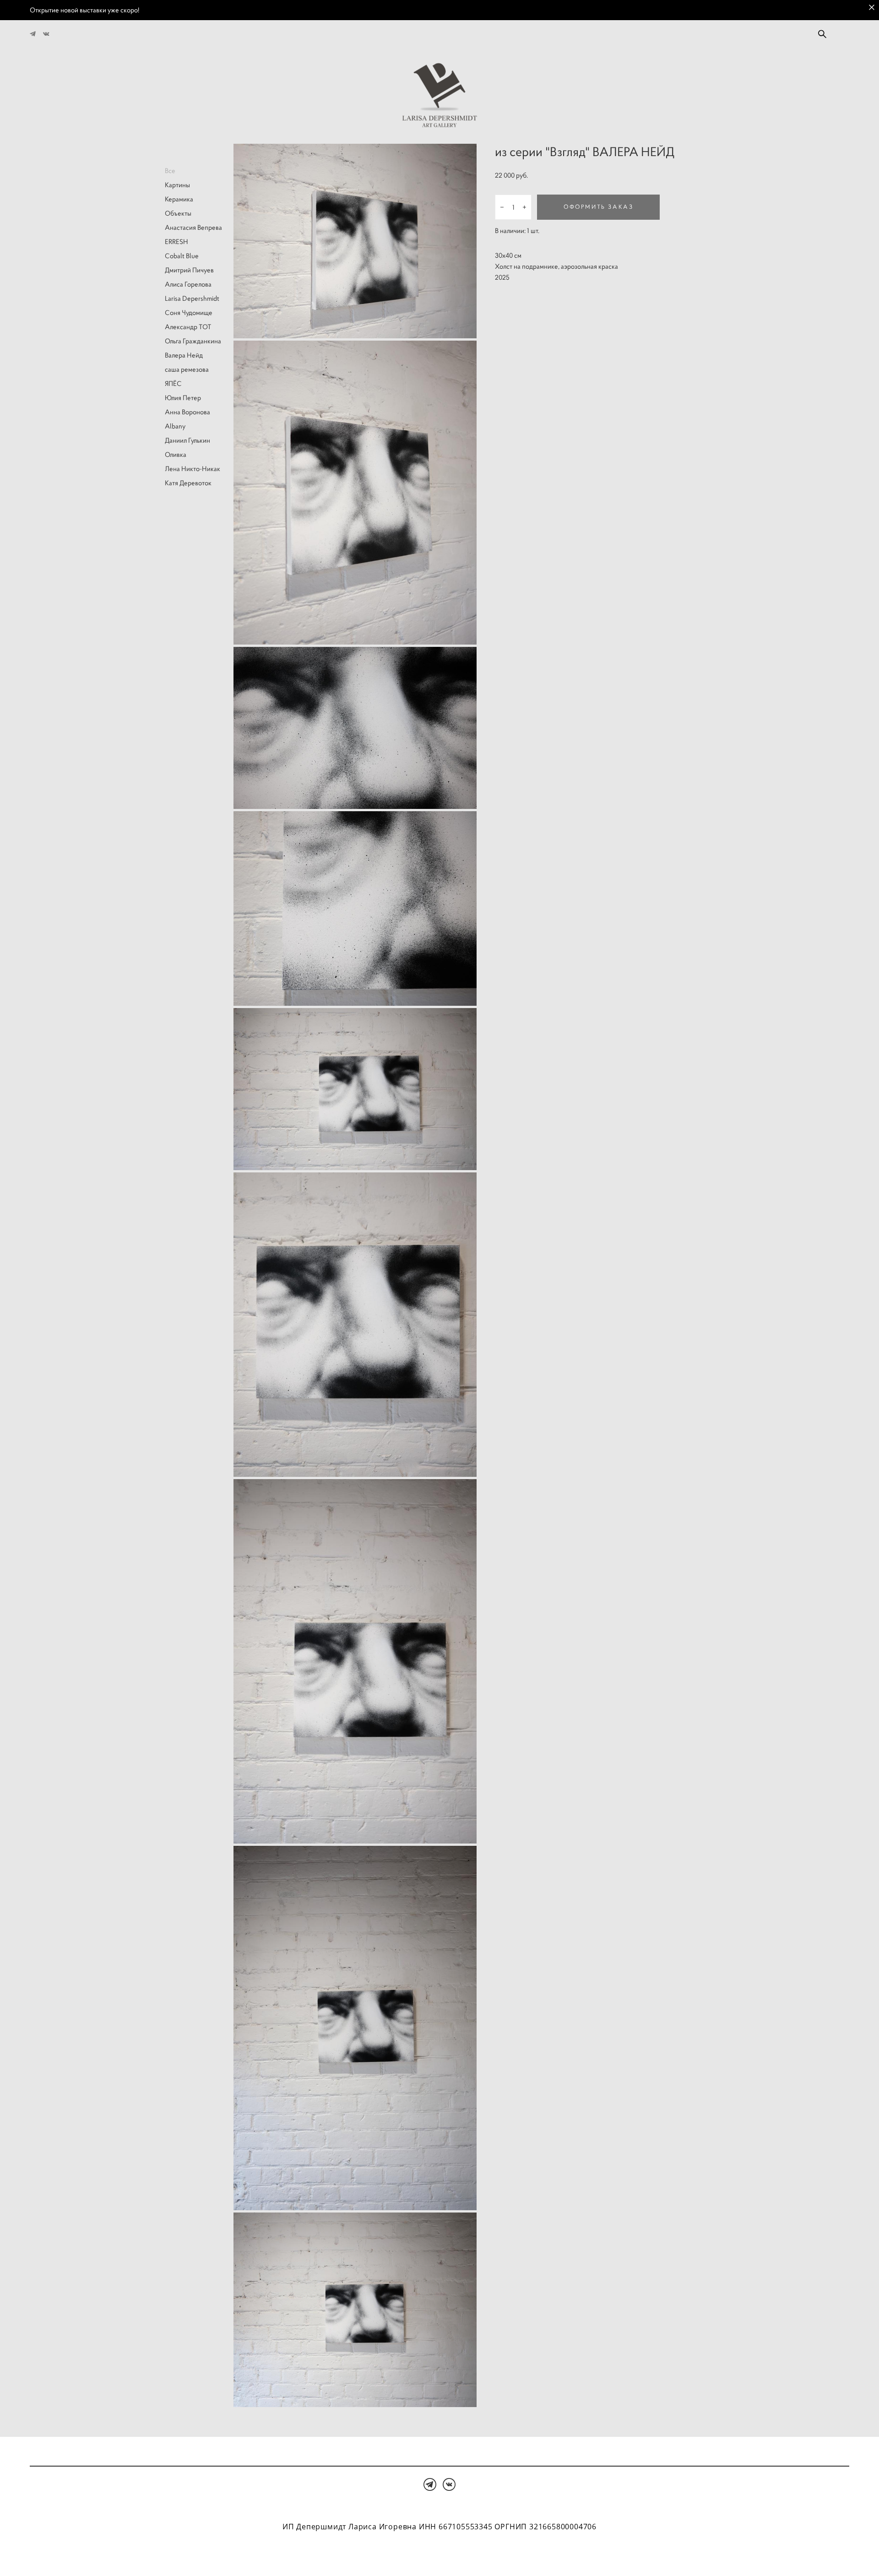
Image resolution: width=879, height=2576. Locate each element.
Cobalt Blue (182, 256)
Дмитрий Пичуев (189, 270)
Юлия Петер (183, 398)
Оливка (176, 454)
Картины (177, 185)
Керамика (179, 199)
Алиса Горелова (188, 284)
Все (170, 171)
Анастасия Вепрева (193, 227)
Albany (175, 426)
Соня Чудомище (189, 312)
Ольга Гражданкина (193, 341)
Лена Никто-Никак (193, 469)
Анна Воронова (187, 412)
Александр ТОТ (188, 327)
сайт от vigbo (439, 2554)
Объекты (178, 213)
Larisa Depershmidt (192, 298)
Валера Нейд (184, 355)
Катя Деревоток (188, 483)
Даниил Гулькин (187, 440)
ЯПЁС (173, 383)
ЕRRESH (176, 241)
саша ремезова (187, 369)
